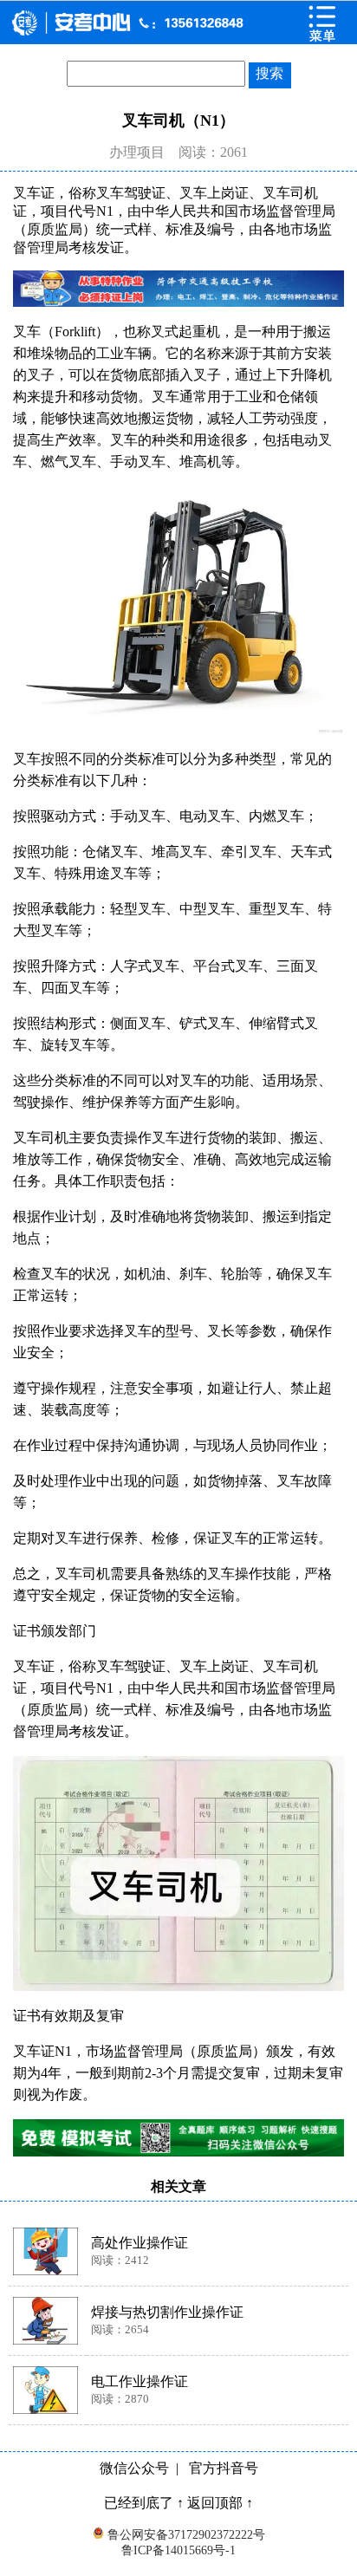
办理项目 (137, 152)
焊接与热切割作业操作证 (167, 2312)
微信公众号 (134, 2468)
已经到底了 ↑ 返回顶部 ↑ (178, 2503)
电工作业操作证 (140, 2381)
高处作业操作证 (140, 2243)
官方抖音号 (224, 2468)
